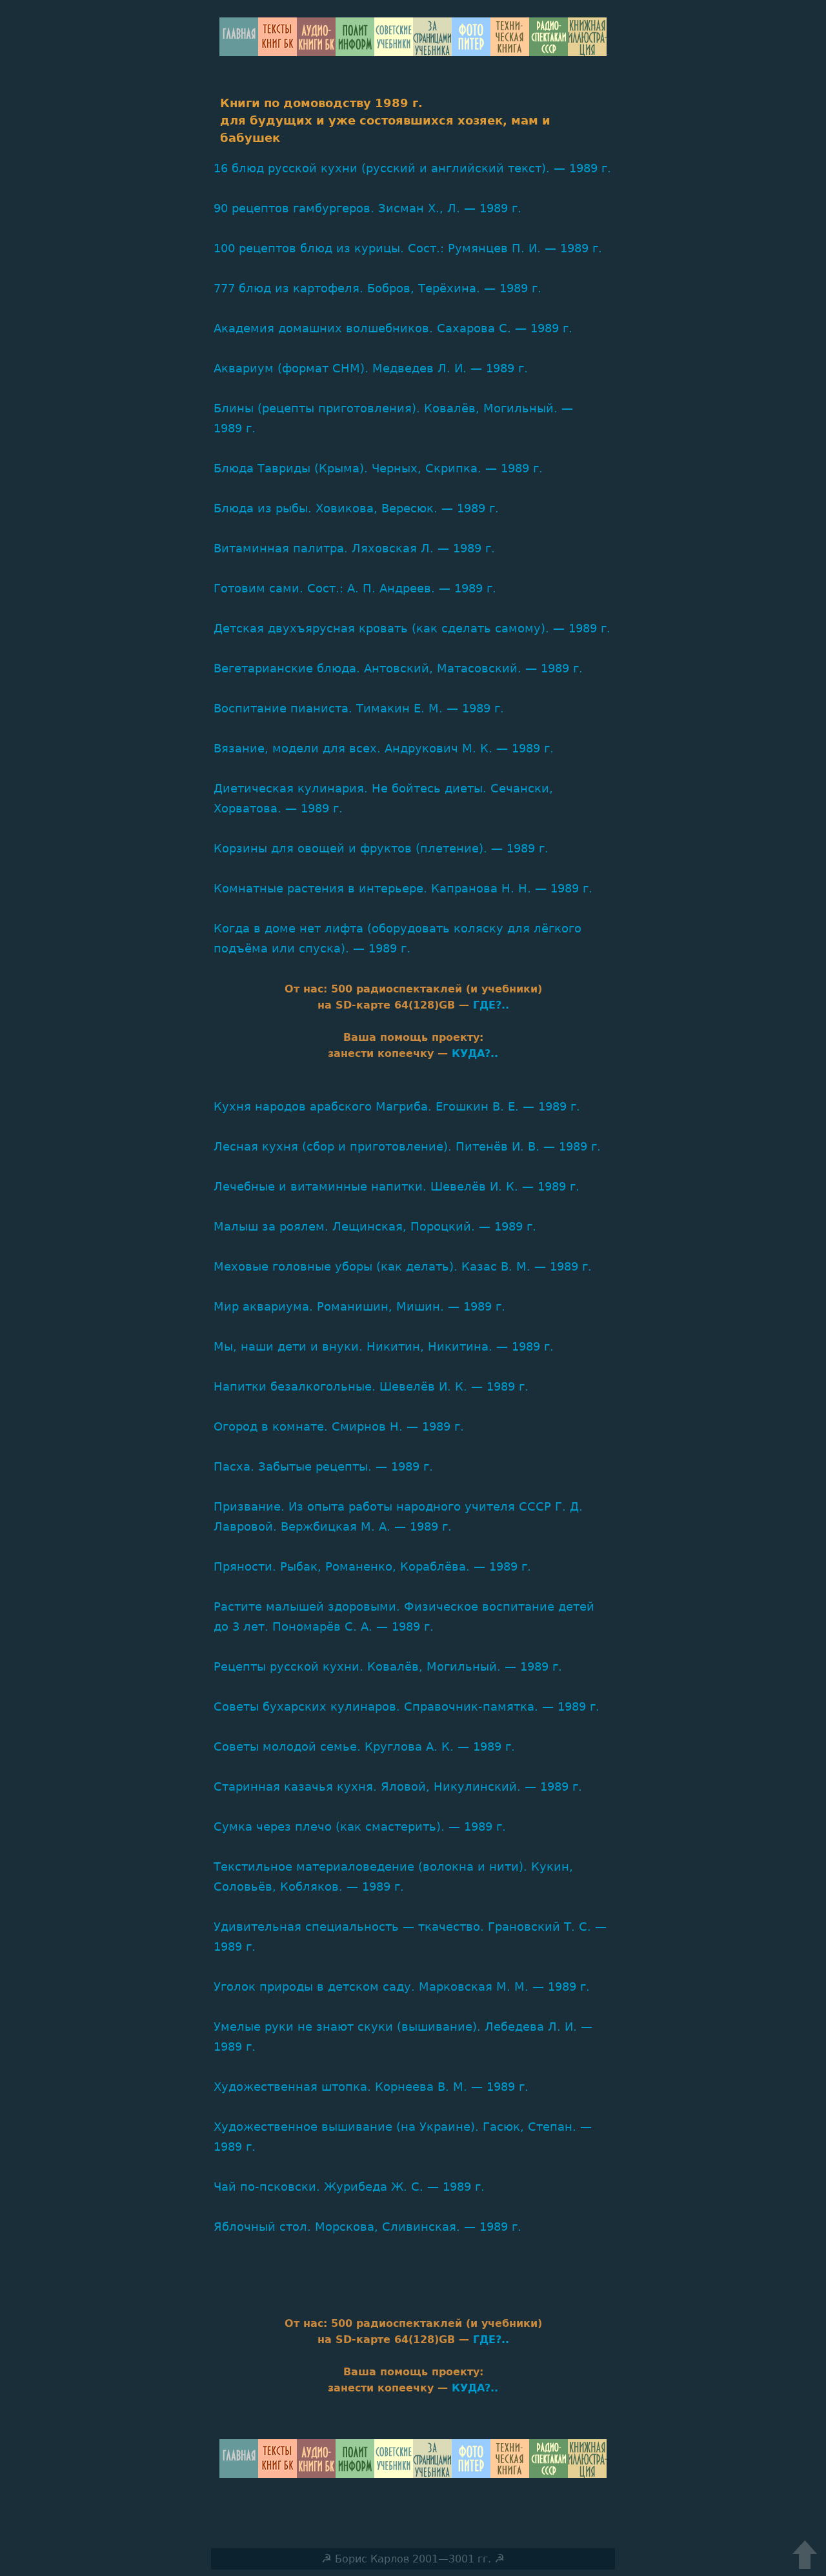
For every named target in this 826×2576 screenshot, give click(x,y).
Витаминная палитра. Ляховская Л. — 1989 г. (354, 548)
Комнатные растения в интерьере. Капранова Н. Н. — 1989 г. (403, 888)
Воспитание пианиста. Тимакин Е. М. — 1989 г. (359, 708)
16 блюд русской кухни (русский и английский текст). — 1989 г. (412, 168)
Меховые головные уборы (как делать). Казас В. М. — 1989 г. (403, 1266)
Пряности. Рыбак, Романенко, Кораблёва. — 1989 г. (372, 1566)
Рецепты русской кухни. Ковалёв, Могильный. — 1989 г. (388, 1666)
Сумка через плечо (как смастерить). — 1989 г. (360, 1826)
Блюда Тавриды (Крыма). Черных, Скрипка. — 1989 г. (378, 468)
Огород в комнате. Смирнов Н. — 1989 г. (339, 1426)
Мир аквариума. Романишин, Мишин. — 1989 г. (359, 1306)
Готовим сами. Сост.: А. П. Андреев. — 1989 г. (355, 588)
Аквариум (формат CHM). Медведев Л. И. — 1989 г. (371, 368)
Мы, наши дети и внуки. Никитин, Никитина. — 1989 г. (384, 1346)
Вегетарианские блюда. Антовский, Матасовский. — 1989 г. (398, 668)
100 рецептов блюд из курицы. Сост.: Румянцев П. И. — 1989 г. (408, 248)
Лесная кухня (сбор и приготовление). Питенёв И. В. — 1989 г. (407, 1146)
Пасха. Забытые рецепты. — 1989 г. (323, 1466)
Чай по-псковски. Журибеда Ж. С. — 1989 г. (349, 2187)
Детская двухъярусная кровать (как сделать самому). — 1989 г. (412, 628)
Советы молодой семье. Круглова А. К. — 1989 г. (364, 1746)
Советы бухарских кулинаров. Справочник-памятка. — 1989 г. (407, 1706)
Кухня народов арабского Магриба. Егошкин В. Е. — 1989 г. (397, 1106)
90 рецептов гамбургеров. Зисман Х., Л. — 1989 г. (368, 208)
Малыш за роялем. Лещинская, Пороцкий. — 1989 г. (375, 1226)
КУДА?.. (475, 1053)
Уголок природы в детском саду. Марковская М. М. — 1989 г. (402, 1987)
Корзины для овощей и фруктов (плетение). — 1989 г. (381, 848)
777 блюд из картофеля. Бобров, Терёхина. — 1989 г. (378, 288)
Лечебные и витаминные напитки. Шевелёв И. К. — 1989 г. (397, 1186)
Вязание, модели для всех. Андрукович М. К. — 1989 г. (384, 748)
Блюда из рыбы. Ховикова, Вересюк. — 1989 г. (356, 508)
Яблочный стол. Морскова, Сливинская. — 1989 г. (368, 2227)
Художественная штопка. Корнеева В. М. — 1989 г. (371, 2087)
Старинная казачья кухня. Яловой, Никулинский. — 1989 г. (398, 1786)
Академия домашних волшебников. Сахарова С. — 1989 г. (393, 328)
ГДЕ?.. (491, 1005)
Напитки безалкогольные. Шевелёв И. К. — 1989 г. (371, 1386)
